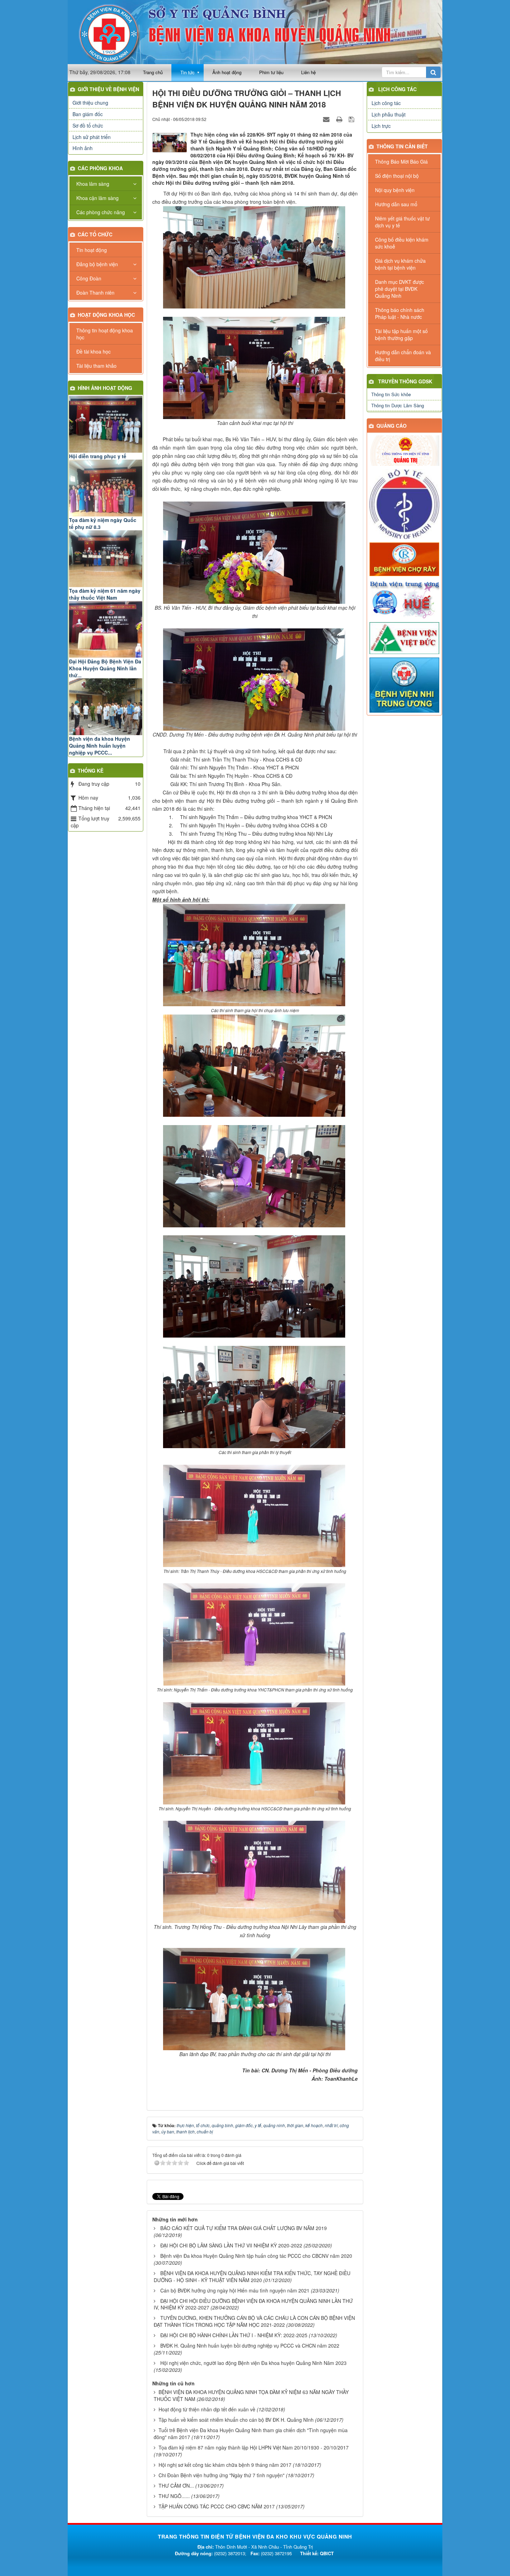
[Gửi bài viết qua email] (327, 119)
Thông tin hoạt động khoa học (105, 334)
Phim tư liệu (271, 72)
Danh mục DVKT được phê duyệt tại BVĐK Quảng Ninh (399, 289)
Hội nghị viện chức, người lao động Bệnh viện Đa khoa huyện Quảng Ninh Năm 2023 (253, 2363)
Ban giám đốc (88, 114)
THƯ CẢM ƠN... (176, 2486)
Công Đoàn (89, 278)
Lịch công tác (397, 89)
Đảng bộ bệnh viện (97, 264)
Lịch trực (381, 126)
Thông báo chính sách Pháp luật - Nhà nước (400, 313)
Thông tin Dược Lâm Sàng (398, 405)
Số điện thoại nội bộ (397, 176)
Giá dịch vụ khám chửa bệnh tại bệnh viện (400, 264)
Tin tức (188, 72)
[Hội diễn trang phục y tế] (106, 424)
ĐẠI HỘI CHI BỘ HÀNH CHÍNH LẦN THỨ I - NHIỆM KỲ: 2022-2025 (234, 2335)
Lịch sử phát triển (92, 137)
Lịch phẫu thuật (389, 114)
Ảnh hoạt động (227, 72)
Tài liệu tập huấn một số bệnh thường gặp (401, 334)
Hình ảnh (83, 148)
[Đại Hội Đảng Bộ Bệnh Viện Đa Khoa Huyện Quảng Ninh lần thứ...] (106, 629)
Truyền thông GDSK (405, 381)
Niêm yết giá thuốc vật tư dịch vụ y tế (402, 222)
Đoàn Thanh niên (95, 293)
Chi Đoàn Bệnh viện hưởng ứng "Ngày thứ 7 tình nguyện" (222, 2475)
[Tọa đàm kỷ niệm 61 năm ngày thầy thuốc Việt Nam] (106, 559)
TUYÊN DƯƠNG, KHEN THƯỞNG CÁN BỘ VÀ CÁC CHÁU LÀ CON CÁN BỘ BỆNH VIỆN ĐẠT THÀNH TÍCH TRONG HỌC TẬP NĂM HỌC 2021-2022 (254, 2321)
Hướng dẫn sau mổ (396, 204)
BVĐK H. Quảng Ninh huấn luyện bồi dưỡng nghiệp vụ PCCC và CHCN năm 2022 (250, 2346)
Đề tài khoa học (93, 351)
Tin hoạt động (92, 250)
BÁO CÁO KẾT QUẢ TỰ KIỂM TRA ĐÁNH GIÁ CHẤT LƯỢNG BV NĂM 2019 (244, 2228)
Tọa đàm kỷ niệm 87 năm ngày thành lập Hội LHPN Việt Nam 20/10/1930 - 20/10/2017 (254, 2447)
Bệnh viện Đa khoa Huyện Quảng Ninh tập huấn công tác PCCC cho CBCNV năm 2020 (256, 2256)
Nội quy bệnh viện (395, 190)
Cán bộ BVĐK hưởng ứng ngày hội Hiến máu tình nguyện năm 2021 (235, 2290)
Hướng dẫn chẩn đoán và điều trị (403, 356)
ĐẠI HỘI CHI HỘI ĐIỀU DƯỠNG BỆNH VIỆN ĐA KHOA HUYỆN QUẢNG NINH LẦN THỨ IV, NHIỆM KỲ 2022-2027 (253, 2304)
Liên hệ (308, 72)
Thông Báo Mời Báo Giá (401, 162)
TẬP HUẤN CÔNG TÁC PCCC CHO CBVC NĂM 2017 (217, 2506)
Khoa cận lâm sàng (97, 198)
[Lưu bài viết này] (352, 119)
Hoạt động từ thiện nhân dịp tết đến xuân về (207, 2409)
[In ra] (340, 119)
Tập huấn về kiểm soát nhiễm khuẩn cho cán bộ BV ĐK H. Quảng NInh (236, 2420)
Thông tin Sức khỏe (391, 394)
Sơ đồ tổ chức (88, 125)
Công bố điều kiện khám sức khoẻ (402, 243)
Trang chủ (153, 72)
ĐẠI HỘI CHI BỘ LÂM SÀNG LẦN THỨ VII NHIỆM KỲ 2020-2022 (231, 2245)
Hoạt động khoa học (106, 315)
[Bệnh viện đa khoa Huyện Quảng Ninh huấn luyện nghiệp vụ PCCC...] (106, 707)
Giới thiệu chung (90, 103)
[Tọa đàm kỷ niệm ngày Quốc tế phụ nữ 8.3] (106, 488)
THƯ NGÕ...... (174, 2496)
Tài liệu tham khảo (96, 366)
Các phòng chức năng (101, 212)
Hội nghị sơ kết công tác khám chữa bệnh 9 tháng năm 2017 (225, 2465)
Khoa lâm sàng (93, 184)
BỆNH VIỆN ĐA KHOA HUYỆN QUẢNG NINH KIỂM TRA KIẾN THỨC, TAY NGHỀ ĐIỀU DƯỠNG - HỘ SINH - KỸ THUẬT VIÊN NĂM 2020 (252, 2277)
